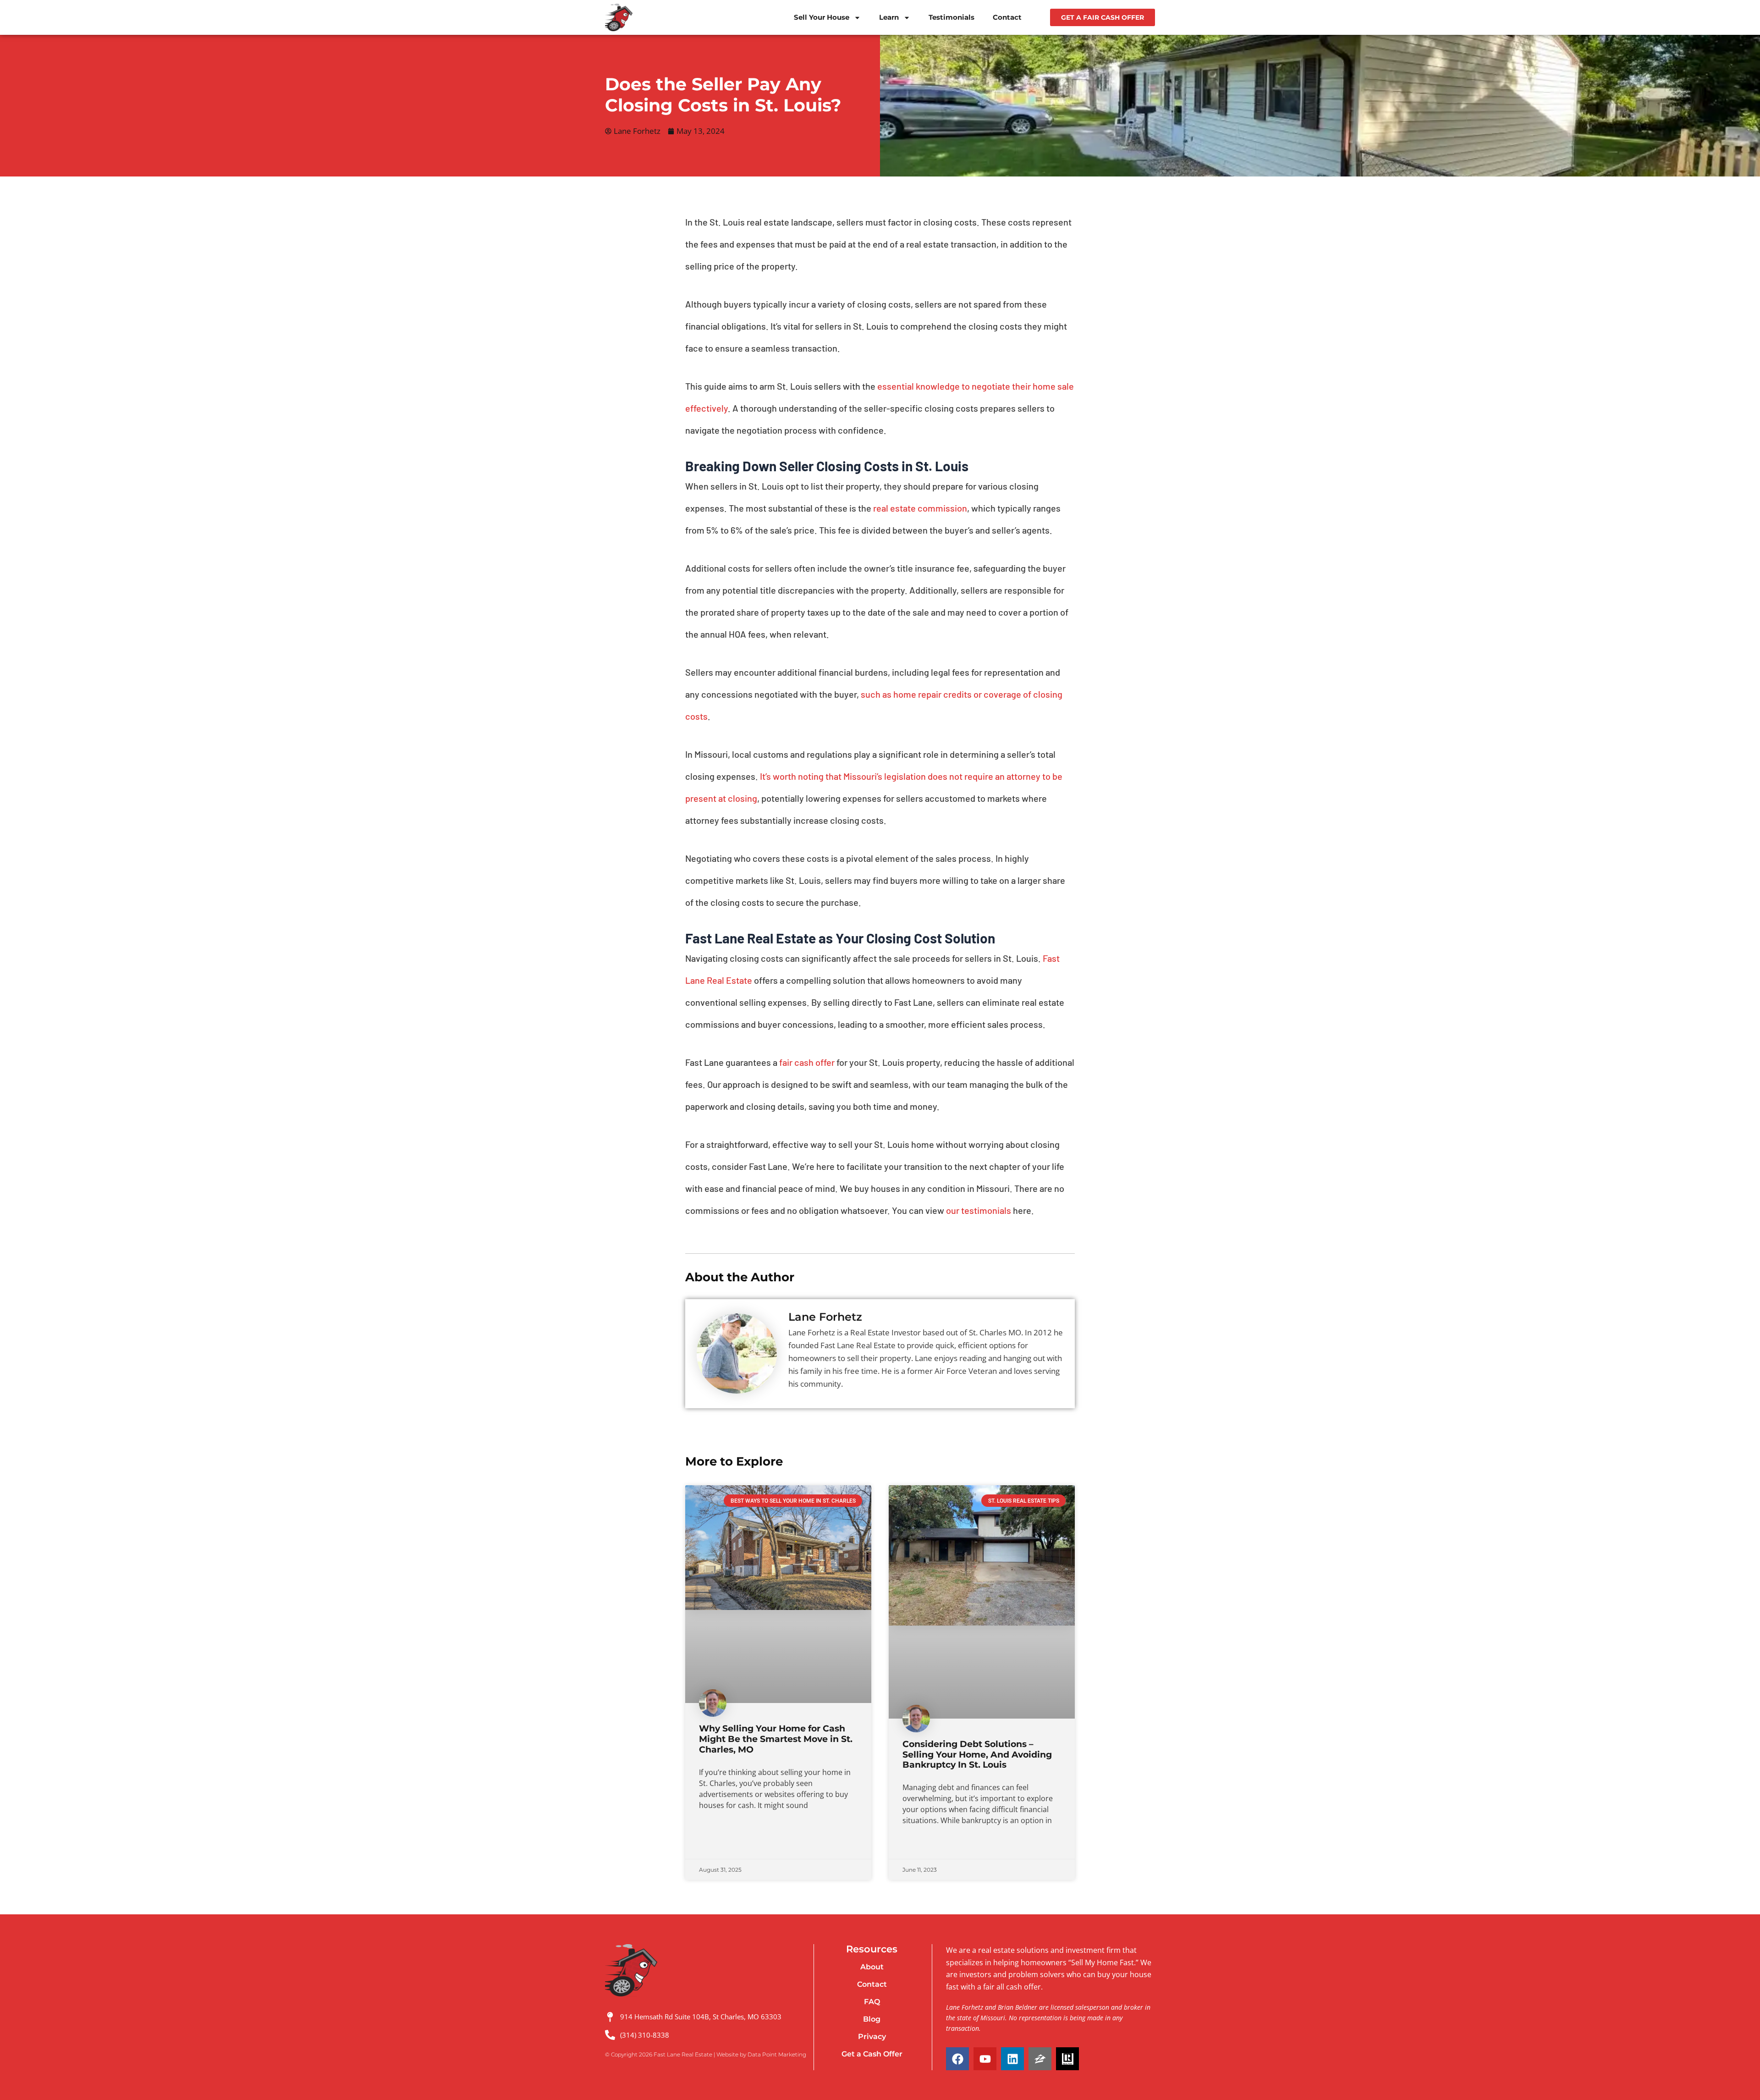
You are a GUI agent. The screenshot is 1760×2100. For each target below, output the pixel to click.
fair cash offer (806, 1062)
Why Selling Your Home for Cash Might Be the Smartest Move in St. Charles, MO (776, 1739)
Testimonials (951, 17)
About (872, 1967)
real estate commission (919, 508)
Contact (1007, 17)
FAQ (872, 2002)
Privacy (872, 2037)
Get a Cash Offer (872, 2054)
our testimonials (978, 1210)
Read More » (717, 1845)
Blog (872, 2019)
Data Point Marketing (777, 2054)
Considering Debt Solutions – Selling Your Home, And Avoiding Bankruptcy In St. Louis (977, 1755)
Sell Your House (822, 17)
